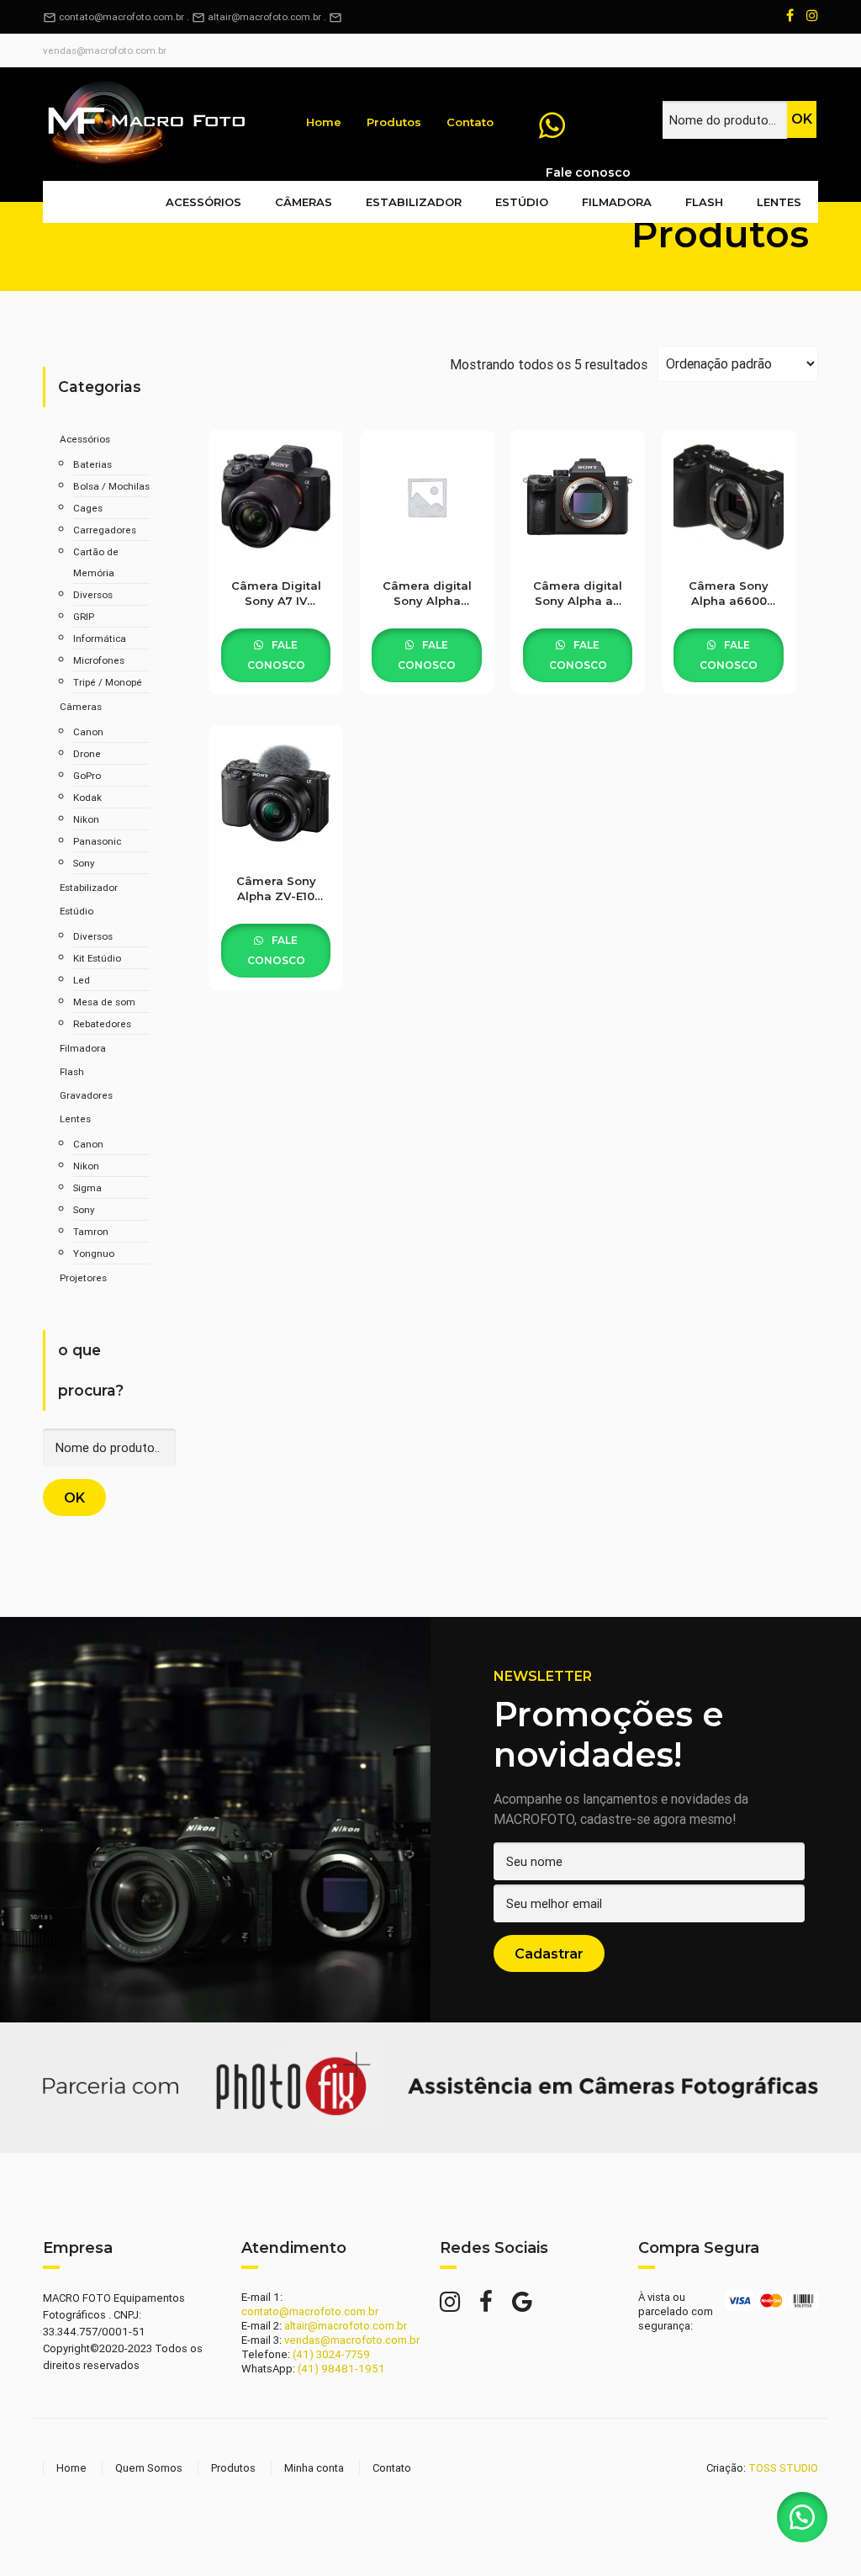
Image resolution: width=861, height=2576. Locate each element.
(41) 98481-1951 (341, 2369)
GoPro (87, 775)
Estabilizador (414, 202)
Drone (87, 753)
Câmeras (304, 202)
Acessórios (203, 202)
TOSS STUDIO (783, 2468)
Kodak (87, 797)
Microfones (99, 660)
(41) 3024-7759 (331, 2354)
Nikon (86, 819)
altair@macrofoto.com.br (264, 16)
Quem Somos (149, 2468)
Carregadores (105, 530)
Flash (704, 202)
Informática (100, 638)
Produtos (394, 122)
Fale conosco (276, 655)
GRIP (84, 616)
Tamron (91, 1231)
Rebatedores (102, 1023)
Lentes (779, 202)
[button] (802, 2517)
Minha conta (314, 2468)
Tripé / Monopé (108, 682)
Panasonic (97, 841)
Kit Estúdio (97, 958)
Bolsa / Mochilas (111, 486)
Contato (470, 122)
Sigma (87, 1187)
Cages (88, 508)
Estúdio (522, 202)
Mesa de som (104, 1002)
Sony (84, 863)
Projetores (83, 1277)
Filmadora (617, 202)
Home (324, 122)
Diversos (93, 594)
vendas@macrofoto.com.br (105, 50)
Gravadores (86, 1095)
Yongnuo (94, 1253)
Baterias (92, 464)
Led (82, 980)
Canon (88, 731)
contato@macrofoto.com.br (114, 16)
